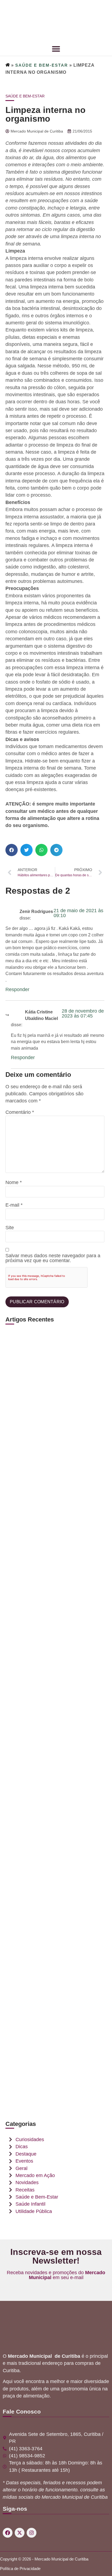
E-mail (14, 1205)
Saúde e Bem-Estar (42, 65)
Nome (14, 1183)
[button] (12, 850)
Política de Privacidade (20, 2569)
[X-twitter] (20, 2533)
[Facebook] (8, 2533)
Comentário (20, 1112)
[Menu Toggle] (56, 49)
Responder (17, 989)
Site (10, 1228)
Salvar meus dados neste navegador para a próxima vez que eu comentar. (53, 1258)
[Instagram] (32, 2533)
